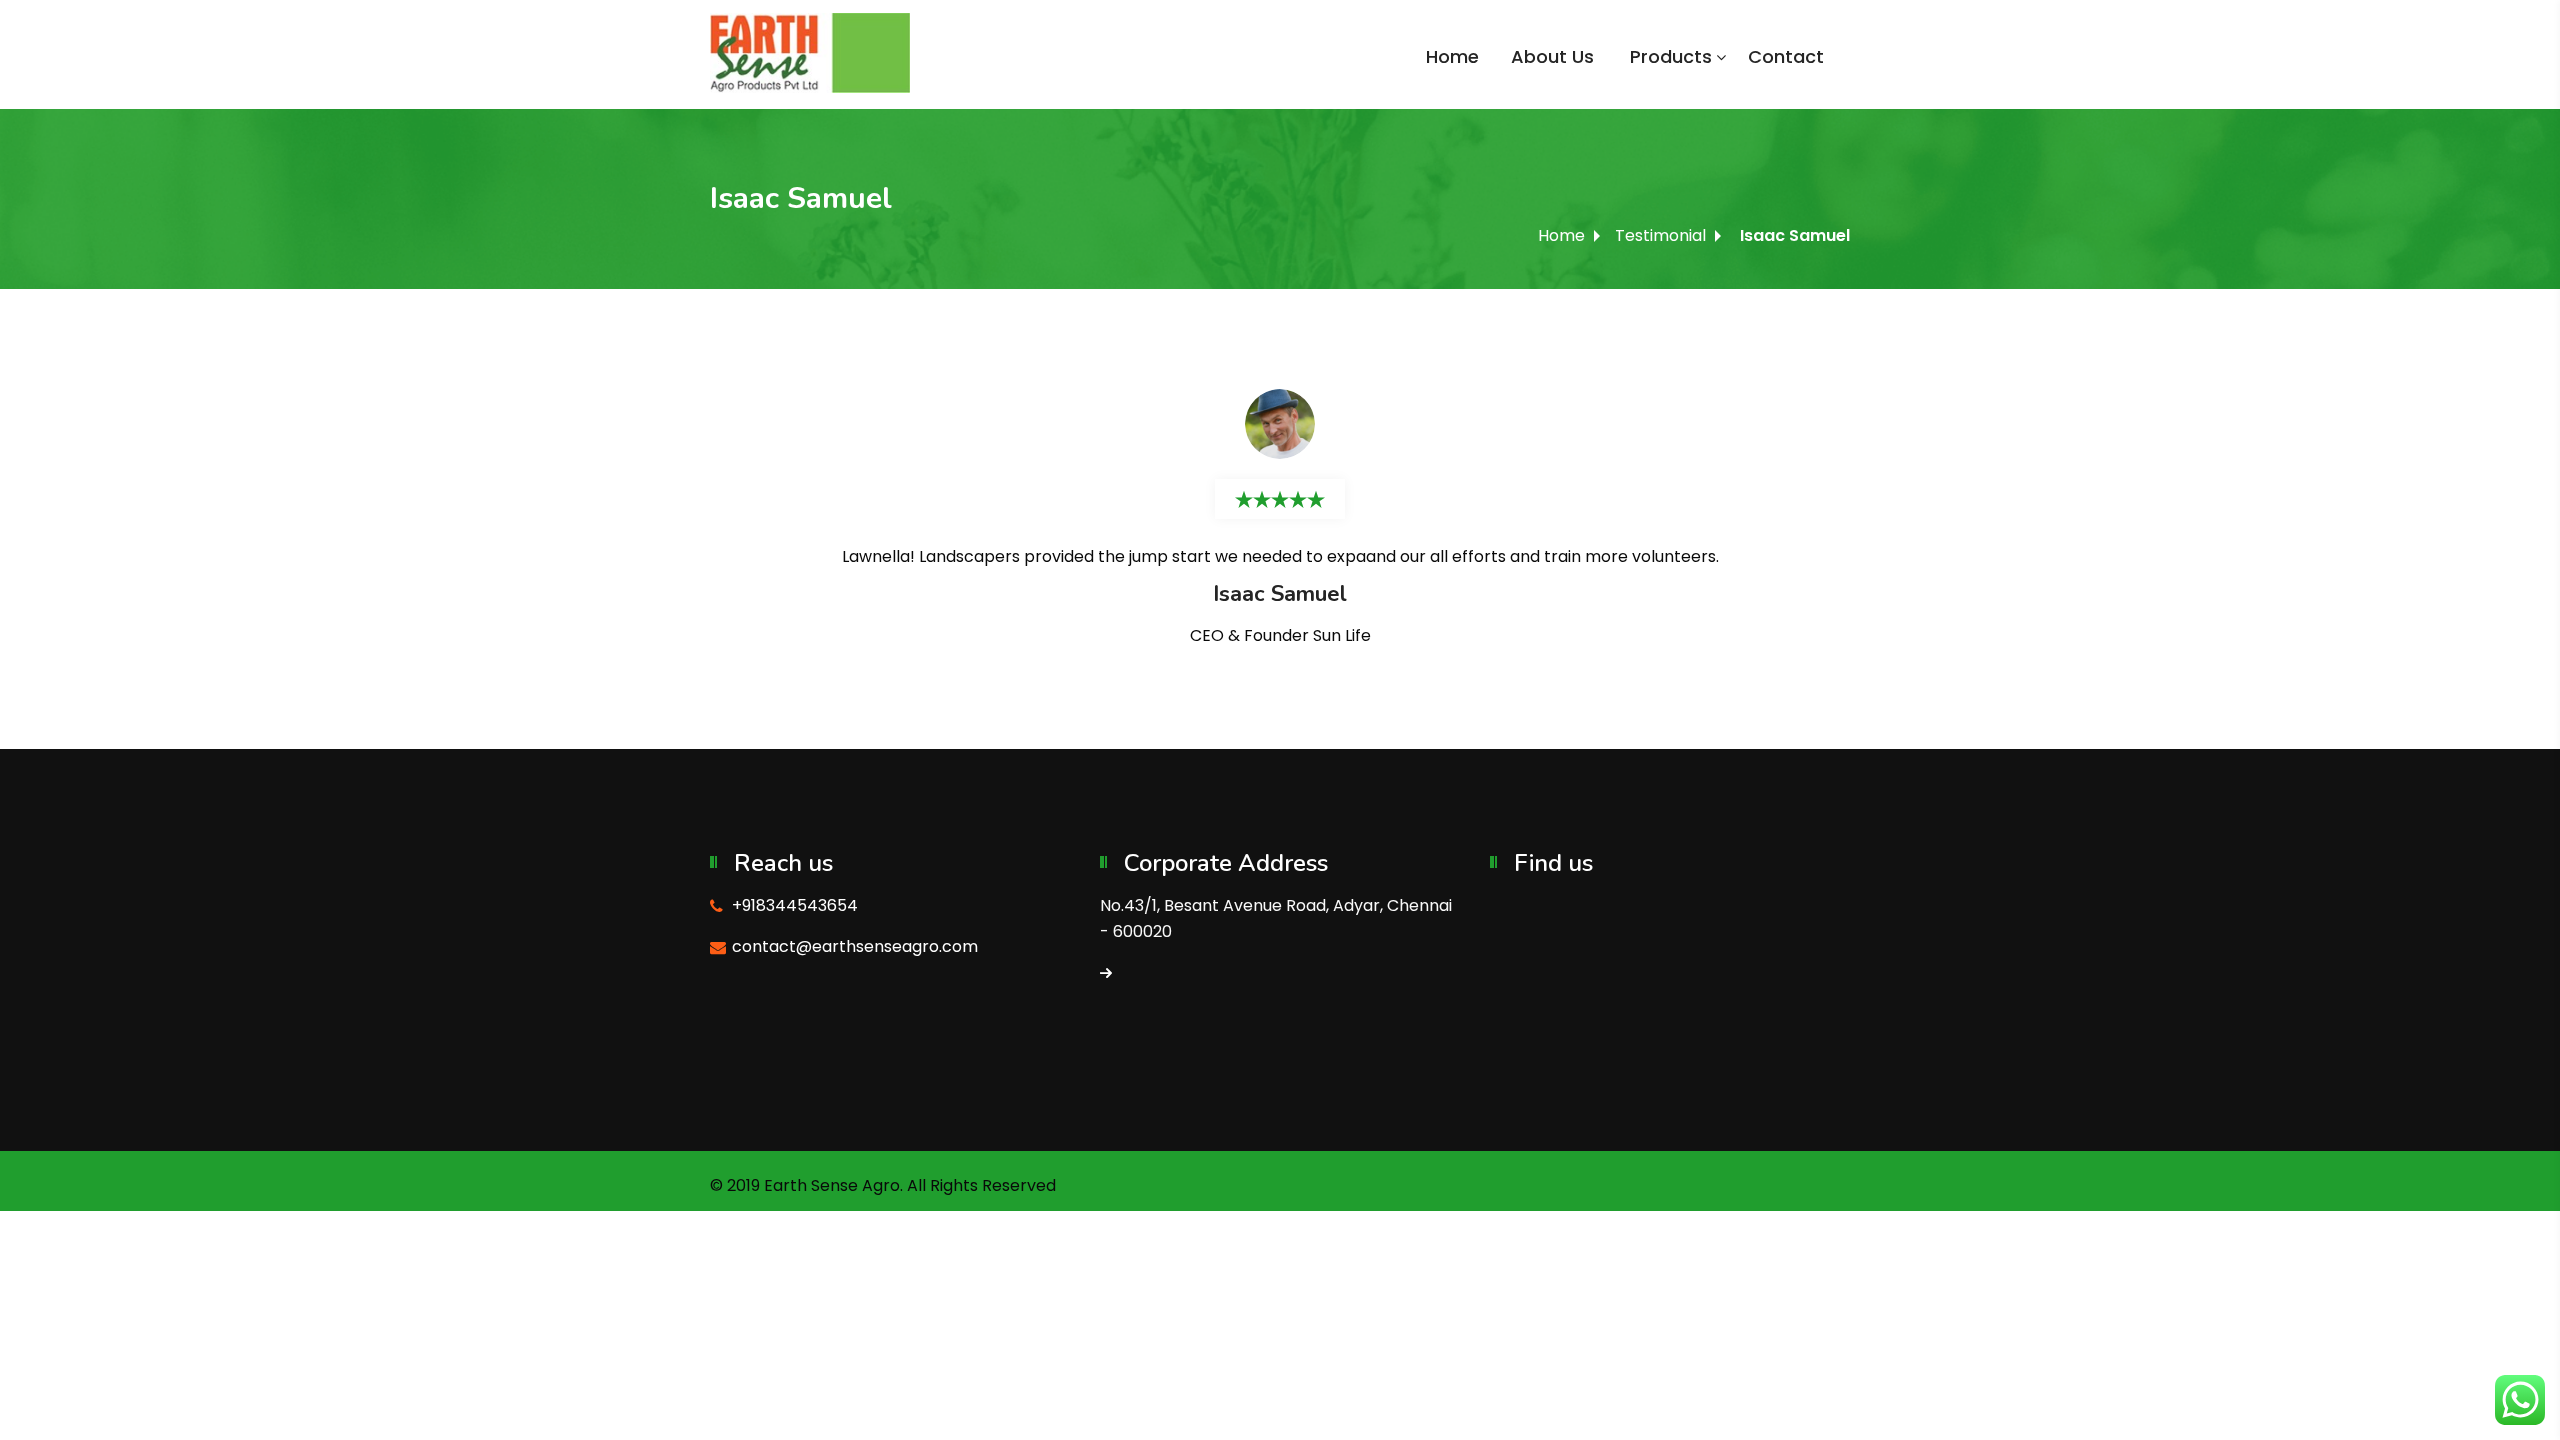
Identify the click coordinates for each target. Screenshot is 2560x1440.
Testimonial (1660, 235)
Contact (1786, 56)
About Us (1552, 56)
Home (1452, 56)
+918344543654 (795, 905)
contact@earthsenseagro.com (855, 946)
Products (1671, 56)
